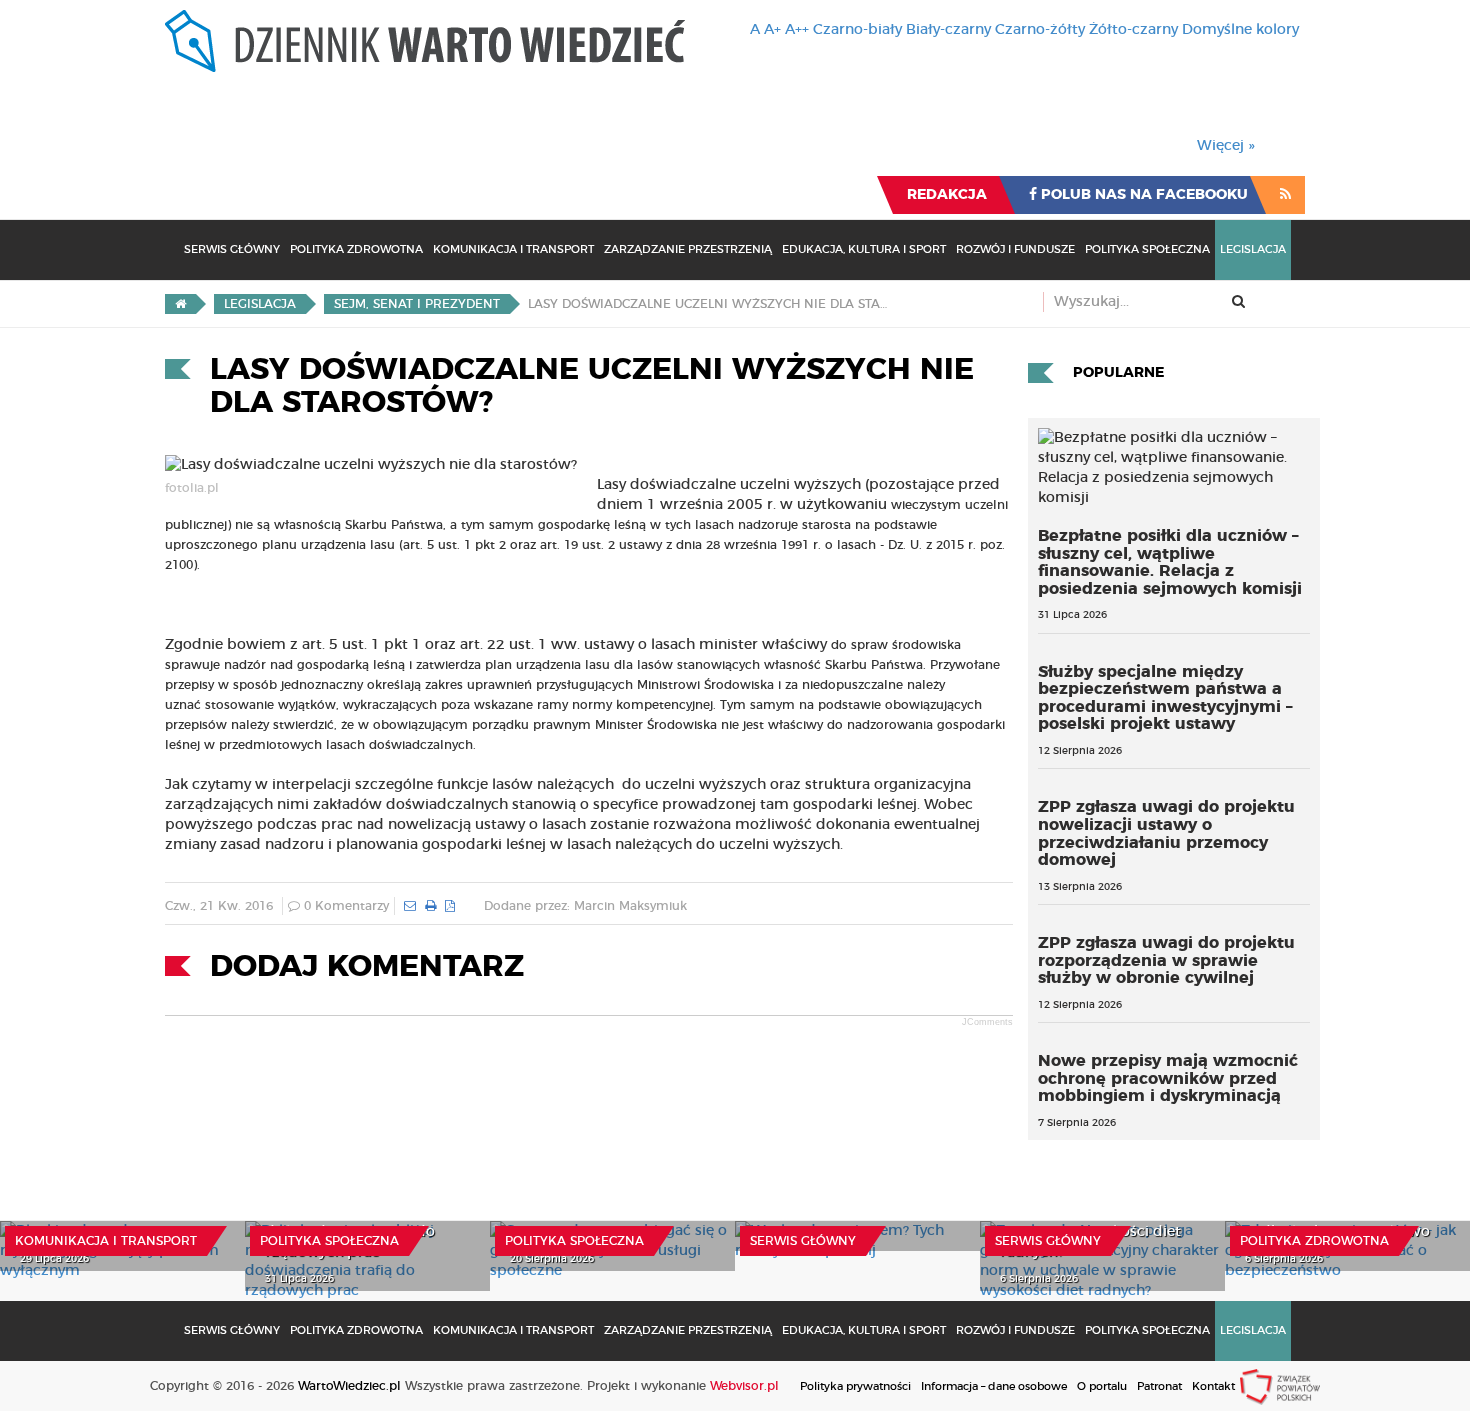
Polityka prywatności (855, 1386)
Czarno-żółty (1040, 30)
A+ (772, 30)
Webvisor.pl (744, 1386)
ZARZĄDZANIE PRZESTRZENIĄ (688, 249)
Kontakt (1213, 1386)
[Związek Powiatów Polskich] (1280, 1386)
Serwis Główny (232, 249)
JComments (987, 1022)
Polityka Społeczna (1147, 249)
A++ (797, 30)
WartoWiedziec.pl (349, 1386)
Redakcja (947, 195)
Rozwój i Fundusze (1015, 249)
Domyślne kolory (1240, 30)
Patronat (1159, 1386)
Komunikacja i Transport (513, 249)
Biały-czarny (948, 30)
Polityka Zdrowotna (356, 249)
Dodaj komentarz (367, 967)
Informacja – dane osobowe (994, 1386)
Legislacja (1253, 249)
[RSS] (1285, 195)
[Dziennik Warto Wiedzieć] (425, 41)
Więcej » (1226, 146)
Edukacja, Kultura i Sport (864, 249)
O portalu (1102, 1386)
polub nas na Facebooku (1142, 195)
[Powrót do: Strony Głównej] (180, 304)
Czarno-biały (857, 30)
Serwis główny (803, 1241)
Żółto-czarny (1133, 30)
